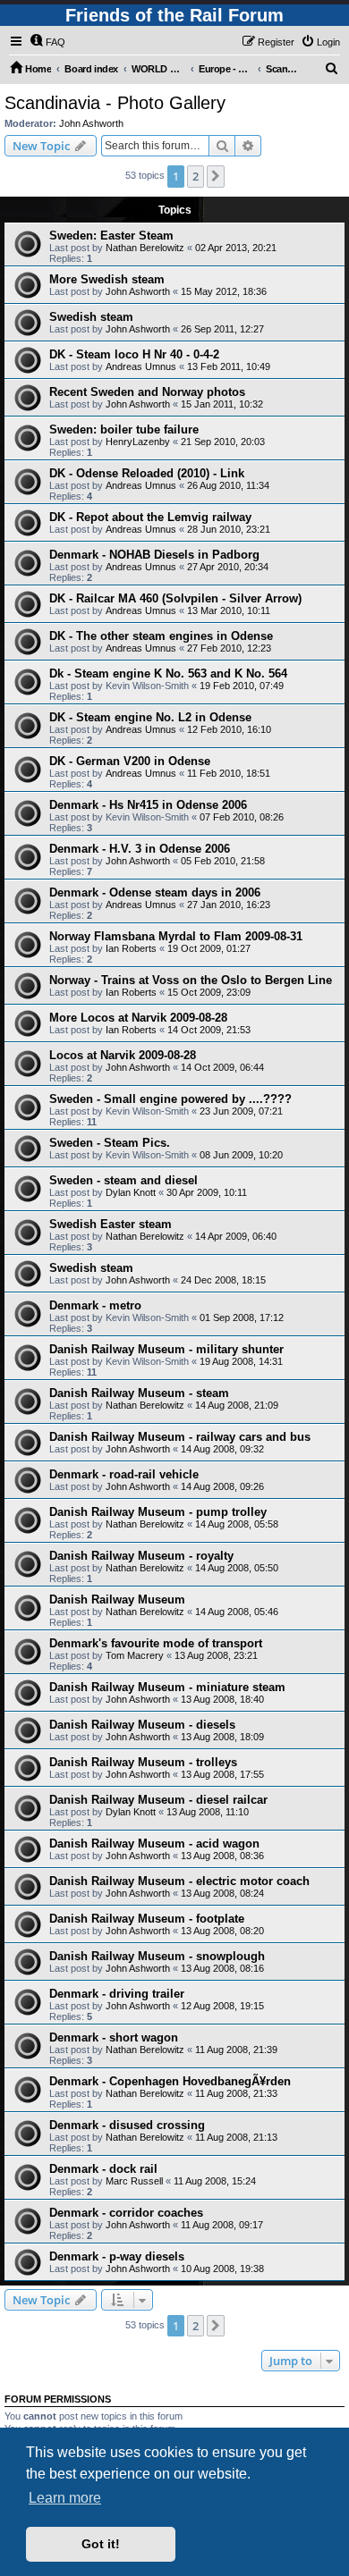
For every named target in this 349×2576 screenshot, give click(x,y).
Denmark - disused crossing (127, 2125)
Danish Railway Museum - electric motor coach (179, 1881)
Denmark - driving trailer (117, 1994)
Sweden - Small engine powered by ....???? (170, 1099)
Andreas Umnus (141, 366)
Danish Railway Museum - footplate (147, 1919)
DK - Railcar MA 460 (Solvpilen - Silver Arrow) (175, 598)
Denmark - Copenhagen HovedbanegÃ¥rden (170, 2081)
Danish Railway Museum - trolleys (143, 1762)
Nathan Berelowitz (145, 248)
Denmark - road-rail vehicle (124, 1474)
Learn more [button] (65, 2498)
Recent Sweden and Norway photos (147, 392)
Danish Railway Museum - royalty (141, 1556)
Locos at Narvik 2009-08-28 (123, 1055)
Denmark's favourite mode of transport (156, 1643)
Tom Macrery (135, 1655)
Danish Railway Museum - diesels (142, 1725)
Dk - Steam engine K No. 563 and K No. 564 (168, 673)
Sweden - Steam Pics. (110, 1143)
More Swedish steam (107, 279)
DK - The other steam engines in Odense (161, 636)
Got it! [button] (101, 2544)
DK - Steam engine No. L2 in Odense (150, 717)
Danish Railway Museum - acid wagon (154, 1844)
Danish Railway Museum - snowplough (157, 1956)
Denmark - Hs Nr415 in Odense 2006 (148, 805)
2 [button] (196, 176)
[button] (216, 176)
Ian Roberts (131, 948)
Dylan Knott (131, 1192)
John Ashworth (91, 123)
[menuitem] (47, 42)
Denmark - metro (95, 1305)
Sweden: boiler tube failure (124, 429)
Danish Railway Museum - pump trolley (158, 1512)
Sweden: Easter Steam (111, 236)
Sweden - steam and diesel (123, 1180)
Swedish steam (91, 317)
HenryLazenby (138, 442)
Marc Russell (134, 2181)
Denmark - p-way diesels (117, 2256)
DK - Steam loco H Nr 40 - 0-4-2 (134, 354)
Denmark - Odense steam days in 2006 (155, 892)
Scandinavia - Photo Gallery (115, 103)
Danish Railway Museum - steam (139, 1393)
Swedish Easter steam (111, 1224)
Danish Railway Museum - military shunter (166, 1349)
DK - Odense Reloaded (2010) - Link (147, 473)
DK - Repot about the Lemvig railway (150, 517)
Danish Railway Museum (117, 1599)
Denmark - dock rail (103, 2169)
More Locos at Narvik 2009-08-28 (138, 1018)
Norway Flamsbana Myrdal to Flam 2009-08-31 (176, 936)
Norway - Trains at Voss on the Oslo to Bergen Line (191, 980)
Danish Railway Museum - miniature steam (167, 1687)
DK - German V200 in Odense (130, 761)
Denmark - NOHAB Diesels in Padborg (154, 555)
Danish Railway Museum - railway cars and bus (180, 1437)
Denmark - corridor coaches (126, 2213)
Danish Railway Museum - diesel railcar (158, 1800)
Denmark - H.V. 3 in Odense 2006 (140, 849)
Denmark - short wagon (114, 2037)
